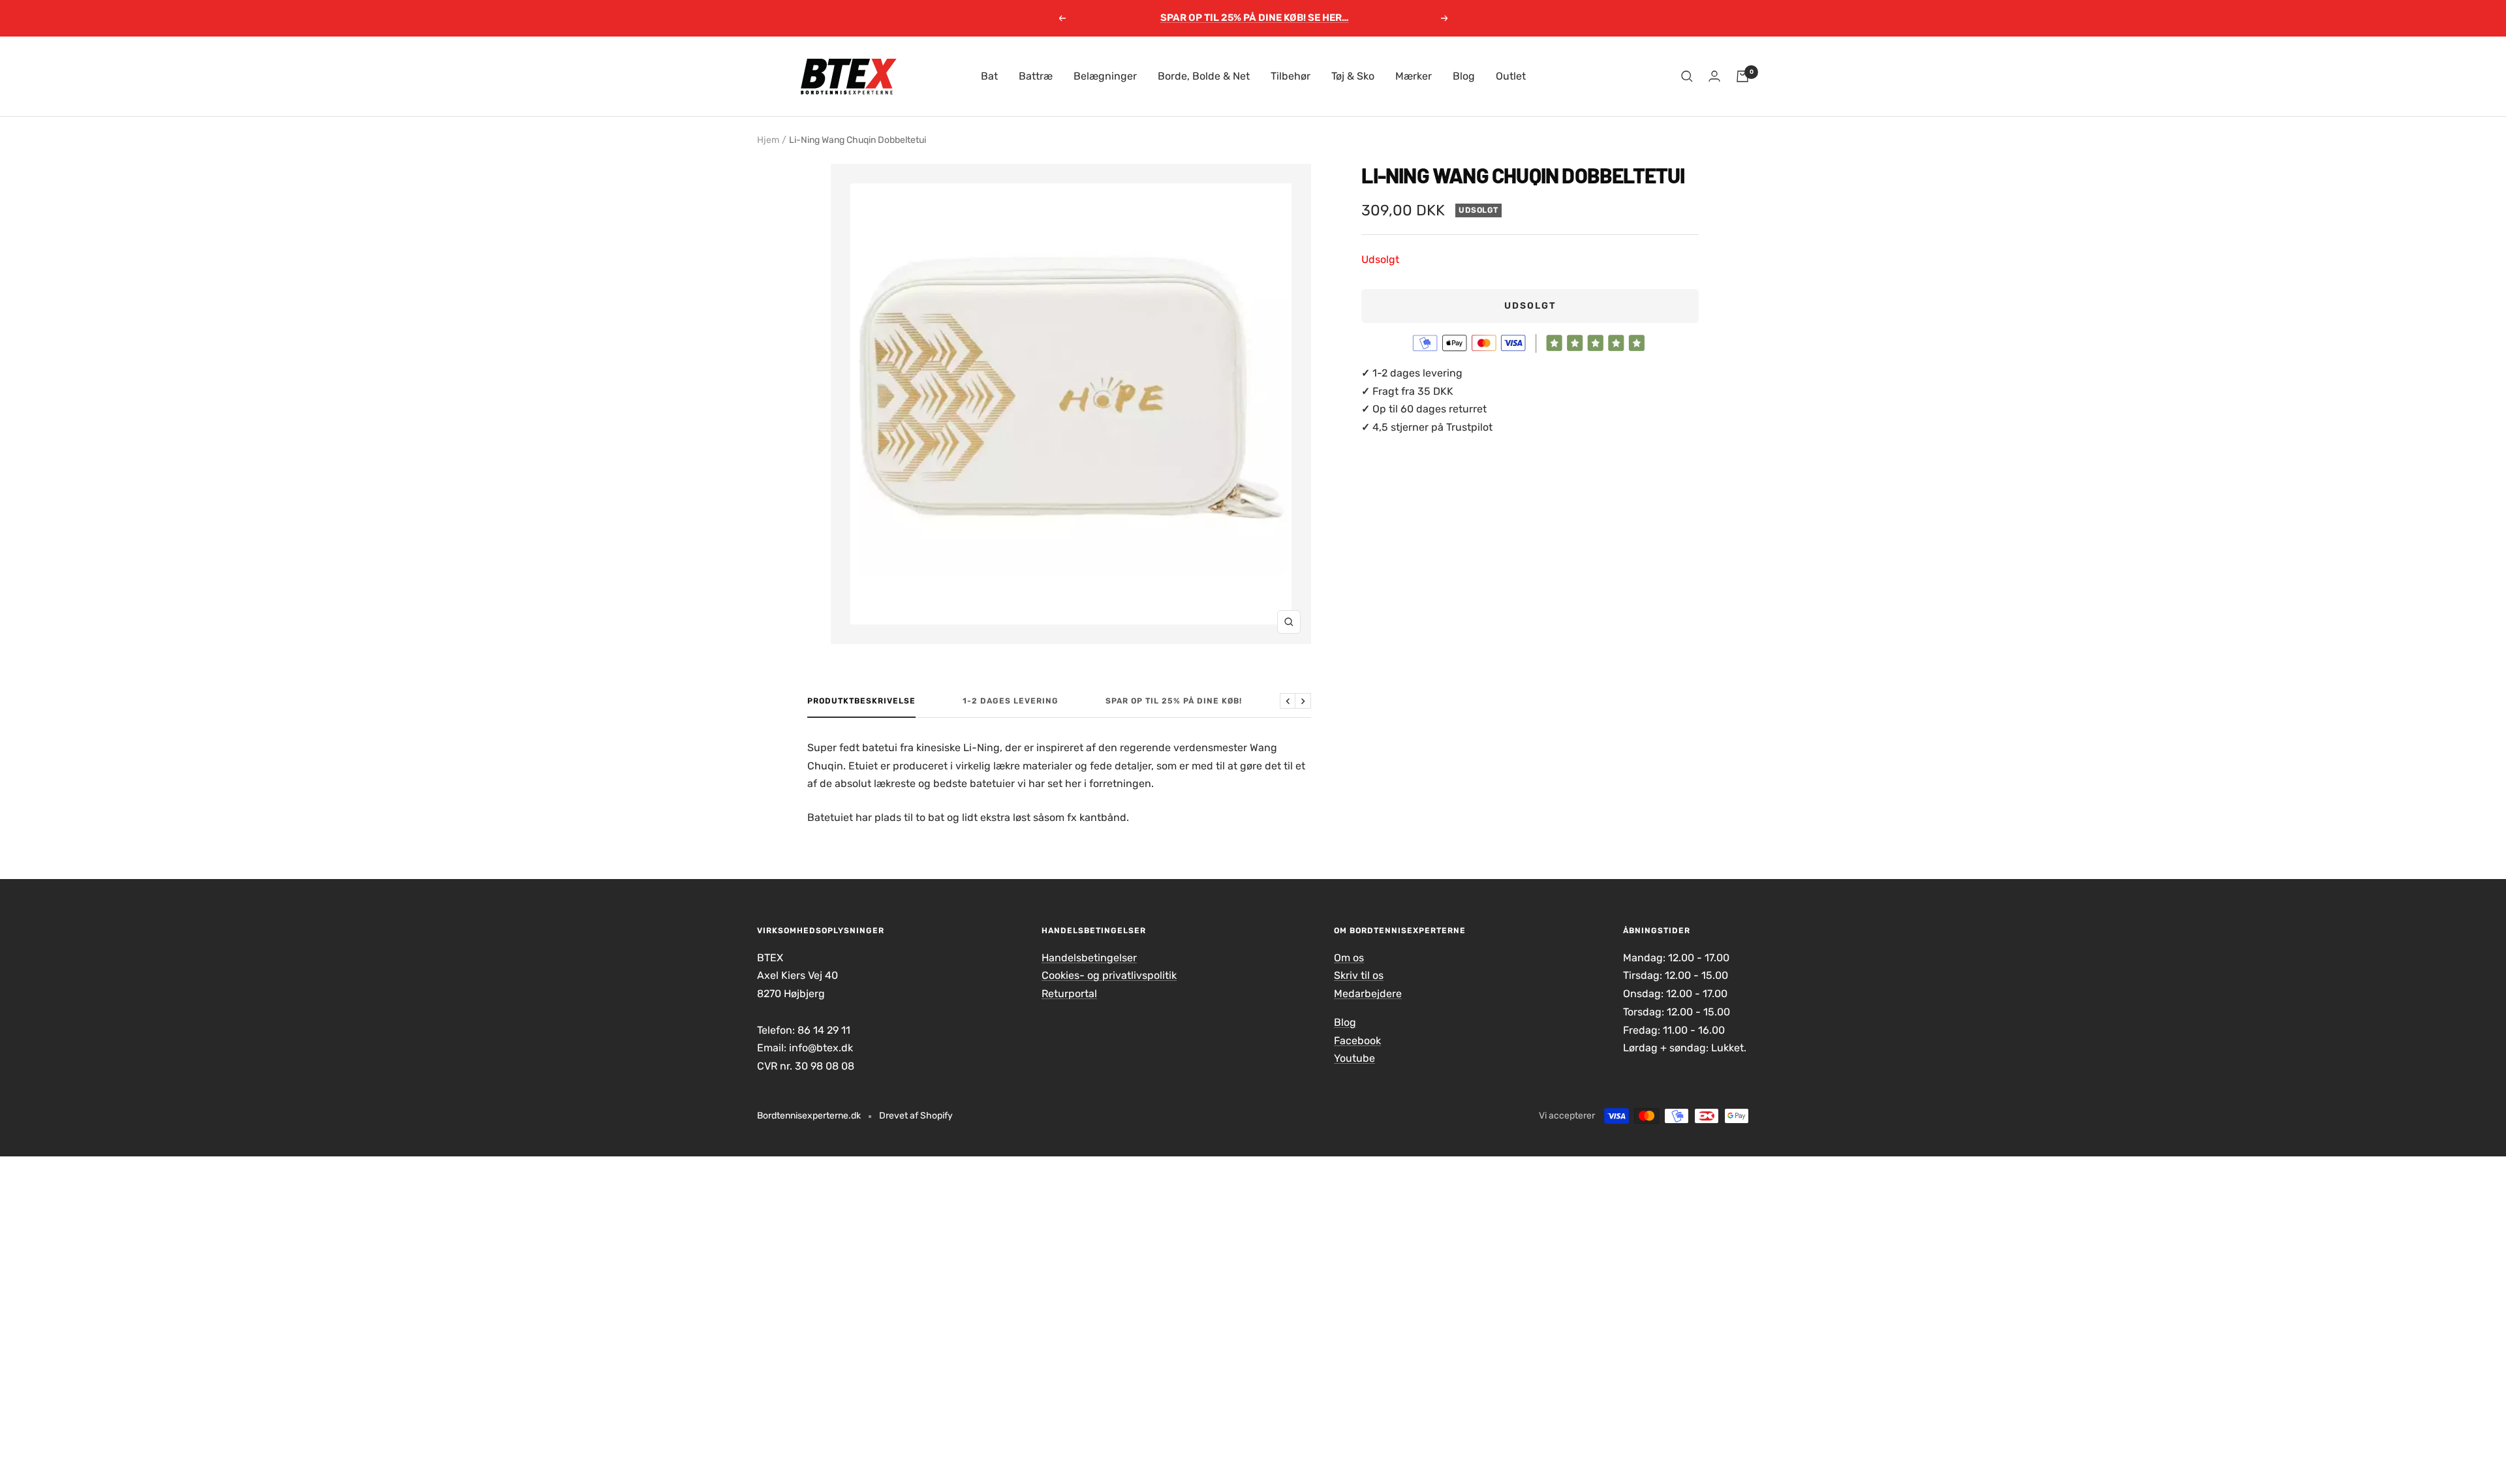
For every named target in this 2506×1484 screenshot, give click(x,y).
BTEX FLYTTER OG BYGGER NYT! (1254, 18)
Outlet (1511, 76)
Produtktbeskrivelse (861, 701)
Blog (1464, 76)
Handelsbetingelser (1089, 958)
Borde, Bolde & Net (1204, 76)
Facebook (1357, 1041)
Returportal (1069, 994)
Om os (1349, 958)
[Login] (1714, 76)
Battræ (1036, 76)
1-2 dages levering (1011, 701)
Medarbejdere (1368, 994)
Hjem (768, 140)
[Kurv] (1742, 76)
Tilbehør (1291, 76)
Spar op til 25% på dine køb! (1174, 701)
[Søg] (1687, 76)
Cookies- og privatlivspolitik (1109, 975)
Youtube (1354, 1058)
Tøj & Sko (1353, 76)
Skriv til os (1359, 975)
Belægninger (1105, 76)
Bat (989, 76)
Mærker (1414, 76)
